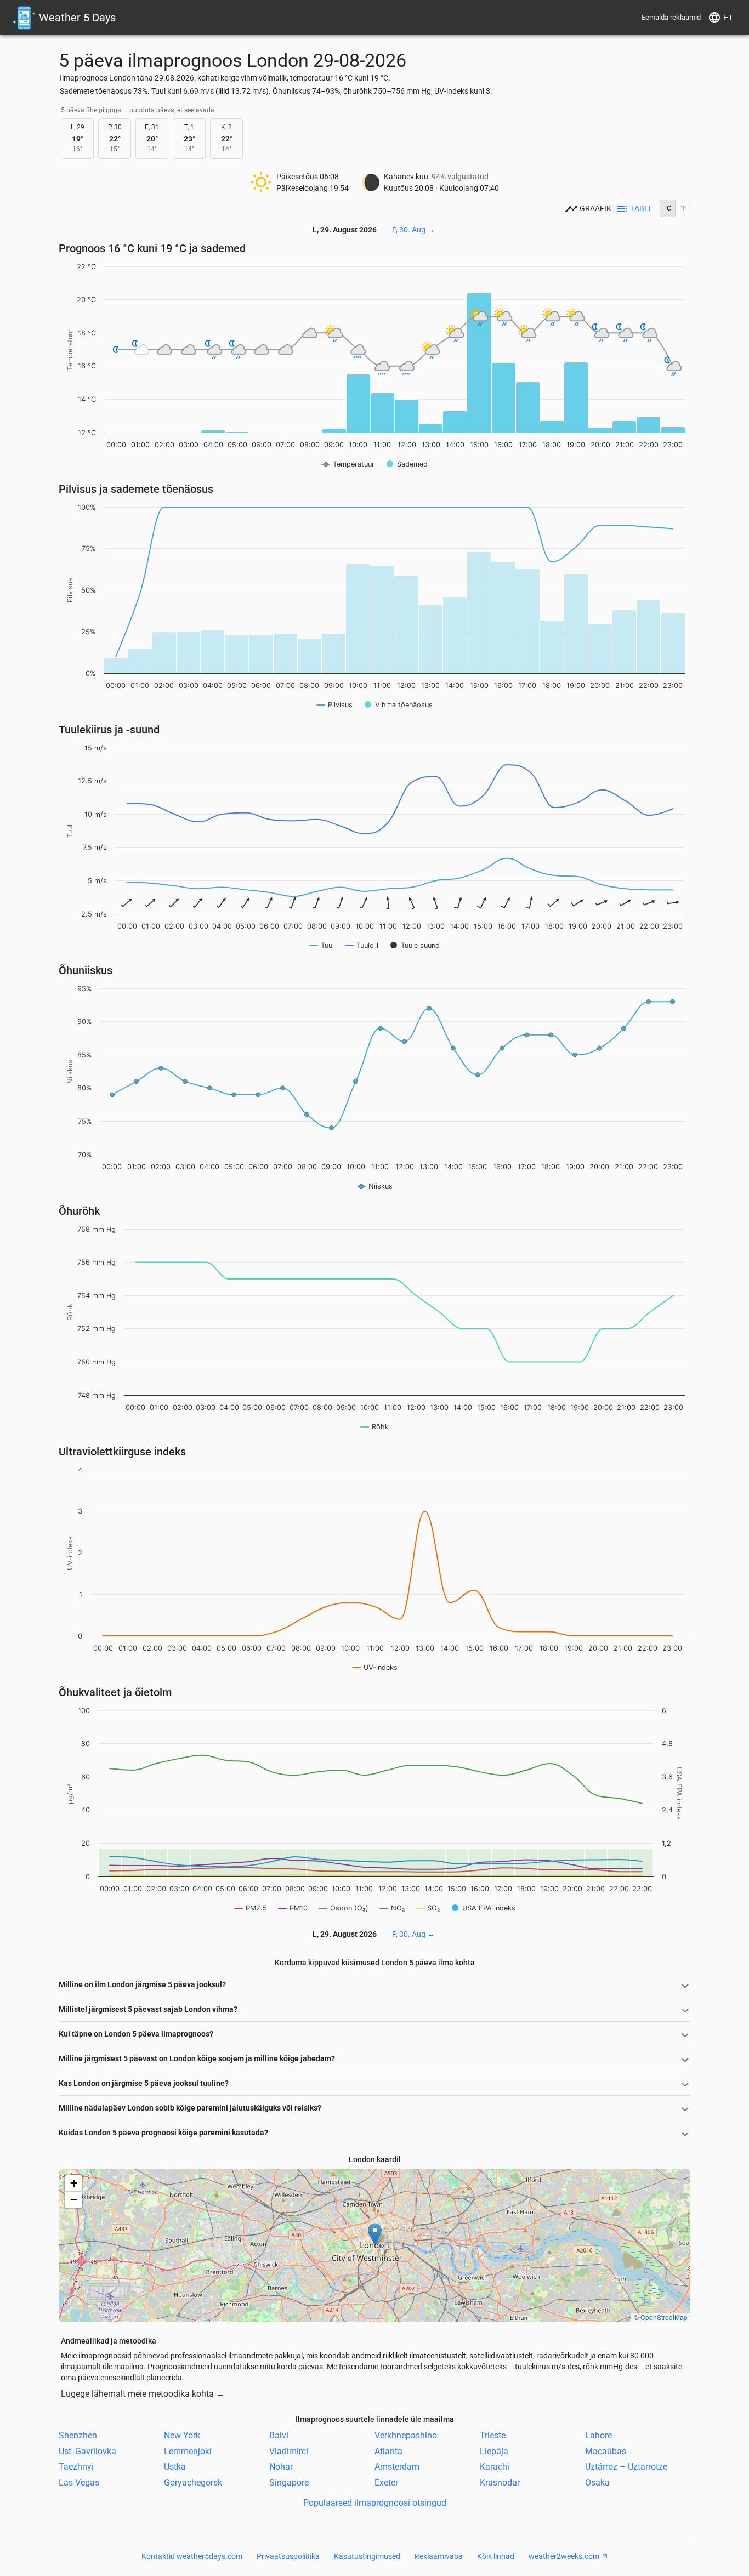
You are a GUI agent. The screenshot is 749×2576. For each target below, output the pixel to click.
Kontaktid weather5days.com (192, 2556)
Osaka (597, 2483)
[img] (374, 2245)
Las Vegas (79, 2483)
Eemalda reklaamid (671, 17)
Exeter (386, 2483)
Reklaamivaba (439, 2556)
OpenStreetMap (664, 2317)
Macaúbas (606, 2451)
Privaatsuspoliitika (288, 2556)
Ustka (175, 2467)
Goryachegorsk (193, 2483)
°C (668, 208)
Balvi (279, 2435)
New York (182, 2435)
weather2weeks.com (564, 2556)
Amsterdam (397, 2467)
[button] (375, 2234)
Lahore (598, 2435)
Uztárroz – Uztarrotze (626, 2467)
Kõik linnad (496, 2556)
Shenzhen (78, 2435)
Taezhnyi (76, 2467)
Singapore (289, 2483)
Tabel (642, 208)
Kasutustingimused (367, 2556)
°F (683, 208)
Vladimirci (289, 2451)
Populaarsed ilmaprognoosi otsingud (375, 2503)
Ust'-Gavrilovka (87, 2451)
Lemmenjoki (188, 2451)
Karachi (495, 2467)
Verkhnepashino (406, 2435)
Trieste (493, 2435)
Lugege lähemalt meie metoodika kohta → (143, 2394)
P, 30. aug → (413, 230)
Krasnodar (500, 2483)
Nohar (281, 2467)
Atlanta (388, 2451)
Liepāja (494, 2451)
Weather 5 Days (77, 18)
